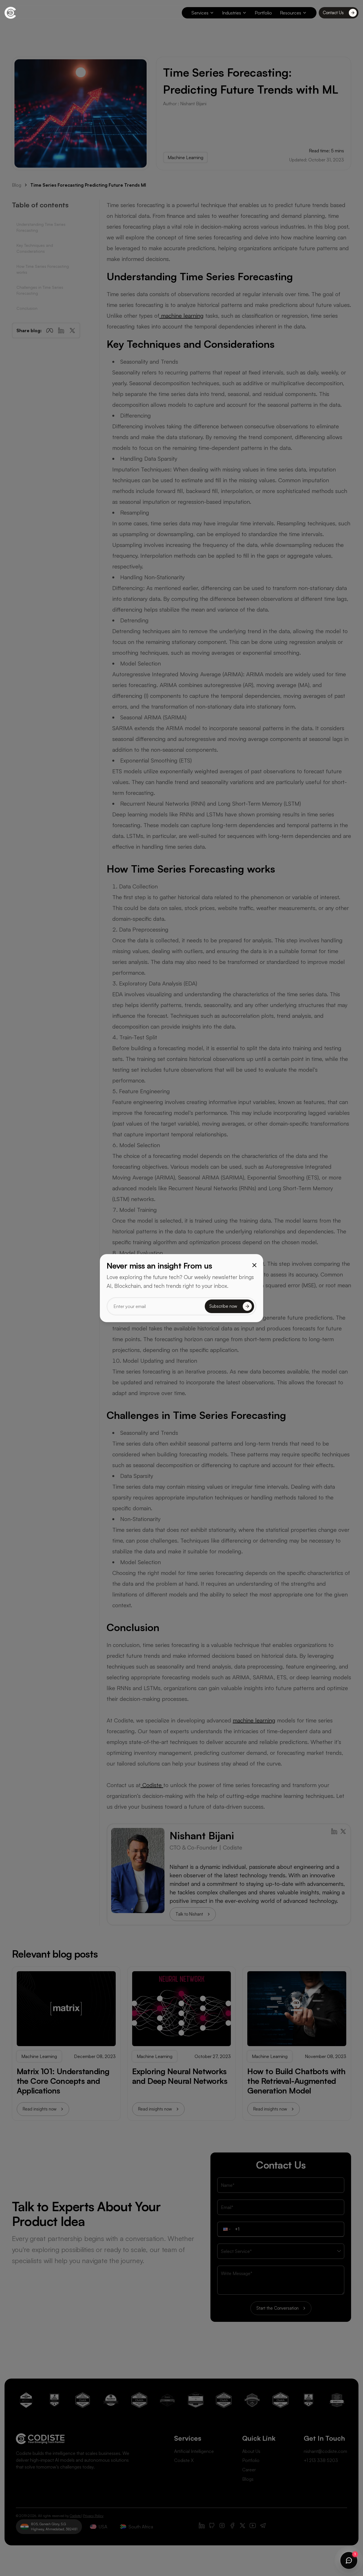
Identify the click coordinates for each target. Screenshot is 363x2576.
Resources (291, 13)
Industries (232, 13)
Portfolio (263, 13)
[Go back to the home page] (10, 13)
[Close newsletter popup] (254, 1265)
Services (200, 13)
